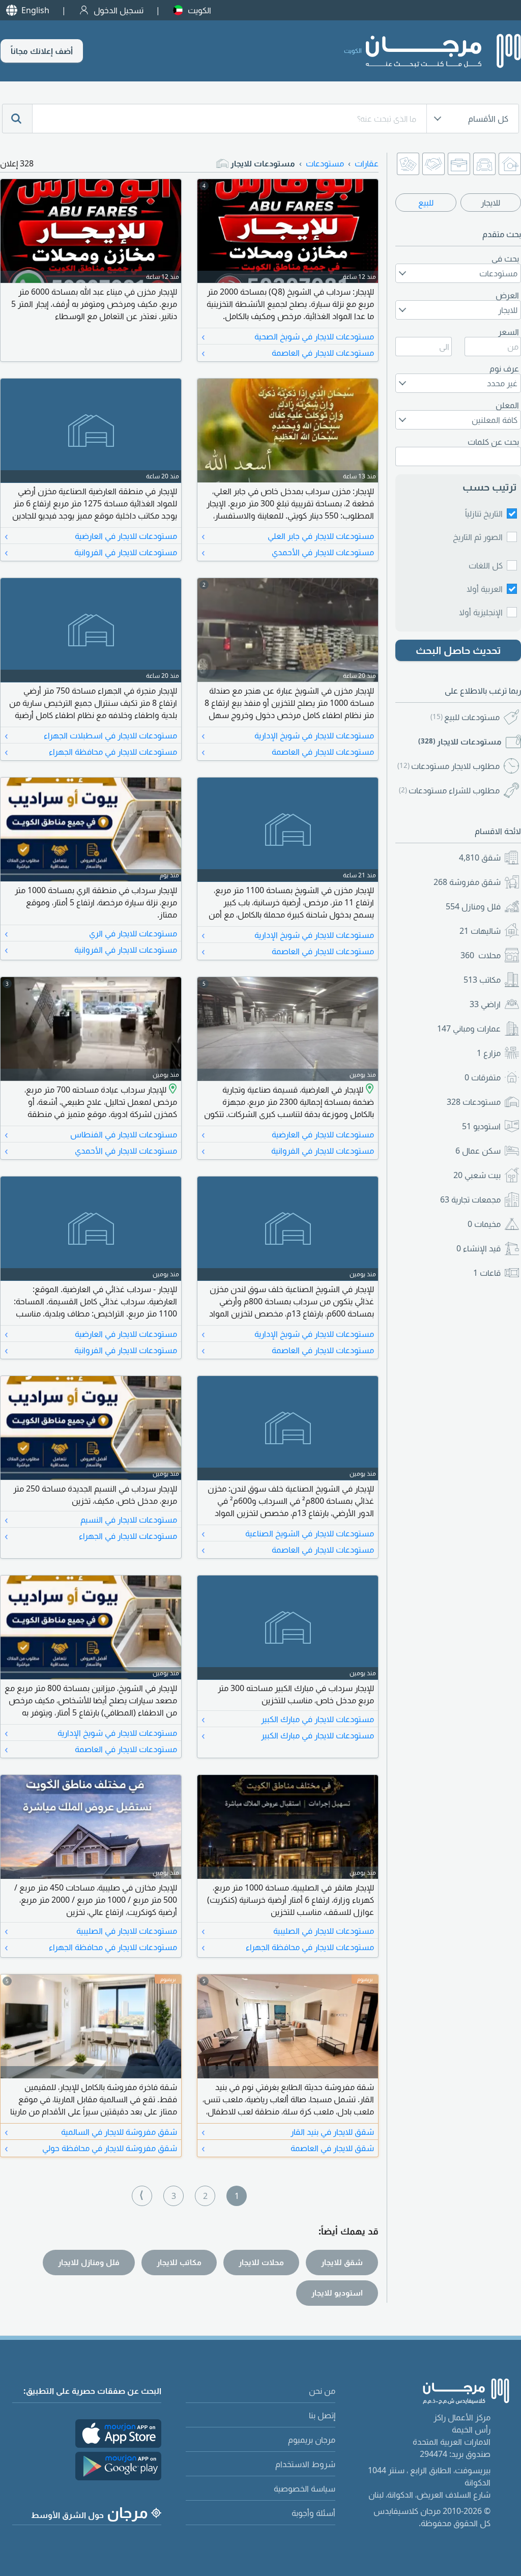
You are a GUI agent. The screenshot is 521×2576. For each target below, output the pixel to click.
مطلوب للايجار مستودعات (448, 766)
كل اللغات (486, 565)
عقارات (367, 163)
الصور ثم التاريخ (478, 537)
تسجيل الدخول (119, 10)
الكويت (199, 10)
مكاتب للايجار (179, 2262)
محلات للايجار (261, 2262)
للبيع (426, 203)
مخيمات (484, 1224)
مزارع (489, 1053)
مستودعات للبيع (465, 717)
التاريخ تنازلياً (484, 513)
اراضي (485, 1004)
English (35, 10)
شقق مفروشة (467, 882)
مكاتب (482, 980)
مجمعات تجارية (470, 1199)
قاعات (487, 1273)
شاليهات (480, 931)
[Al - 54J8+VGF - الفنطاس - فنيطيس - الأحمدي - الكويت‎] (172, 1090)
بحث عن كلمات (493, 442)
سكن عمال (478, 1151)
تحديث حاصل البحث (458, 650)
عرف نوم (504, 368)
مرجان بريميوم (312, 2440)
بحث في (505, 259)
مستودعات (474, 1102)
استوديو (481, 1126)
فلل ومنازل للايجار (89, 2262)
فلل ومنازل (473, 906)
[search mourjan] (17, 119)
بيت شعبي (477, 1175)
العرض (507, 295)
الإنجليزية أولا (481, 612)
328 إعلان (17, 163)
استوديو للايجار (337, 2293)
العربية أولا (485, 589)
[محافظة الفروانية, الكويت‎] (369, 1090)
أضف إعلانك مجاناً (42, 51)
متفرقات (483, 1077)
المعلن (507, 405)
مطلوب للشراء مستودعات (449, 790)
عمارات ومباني (469, 1028)
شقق (480, 857)
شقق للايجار (342, 2262)
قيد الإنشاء (479, 1248)
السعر (509, 332)
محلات (481, 955)
